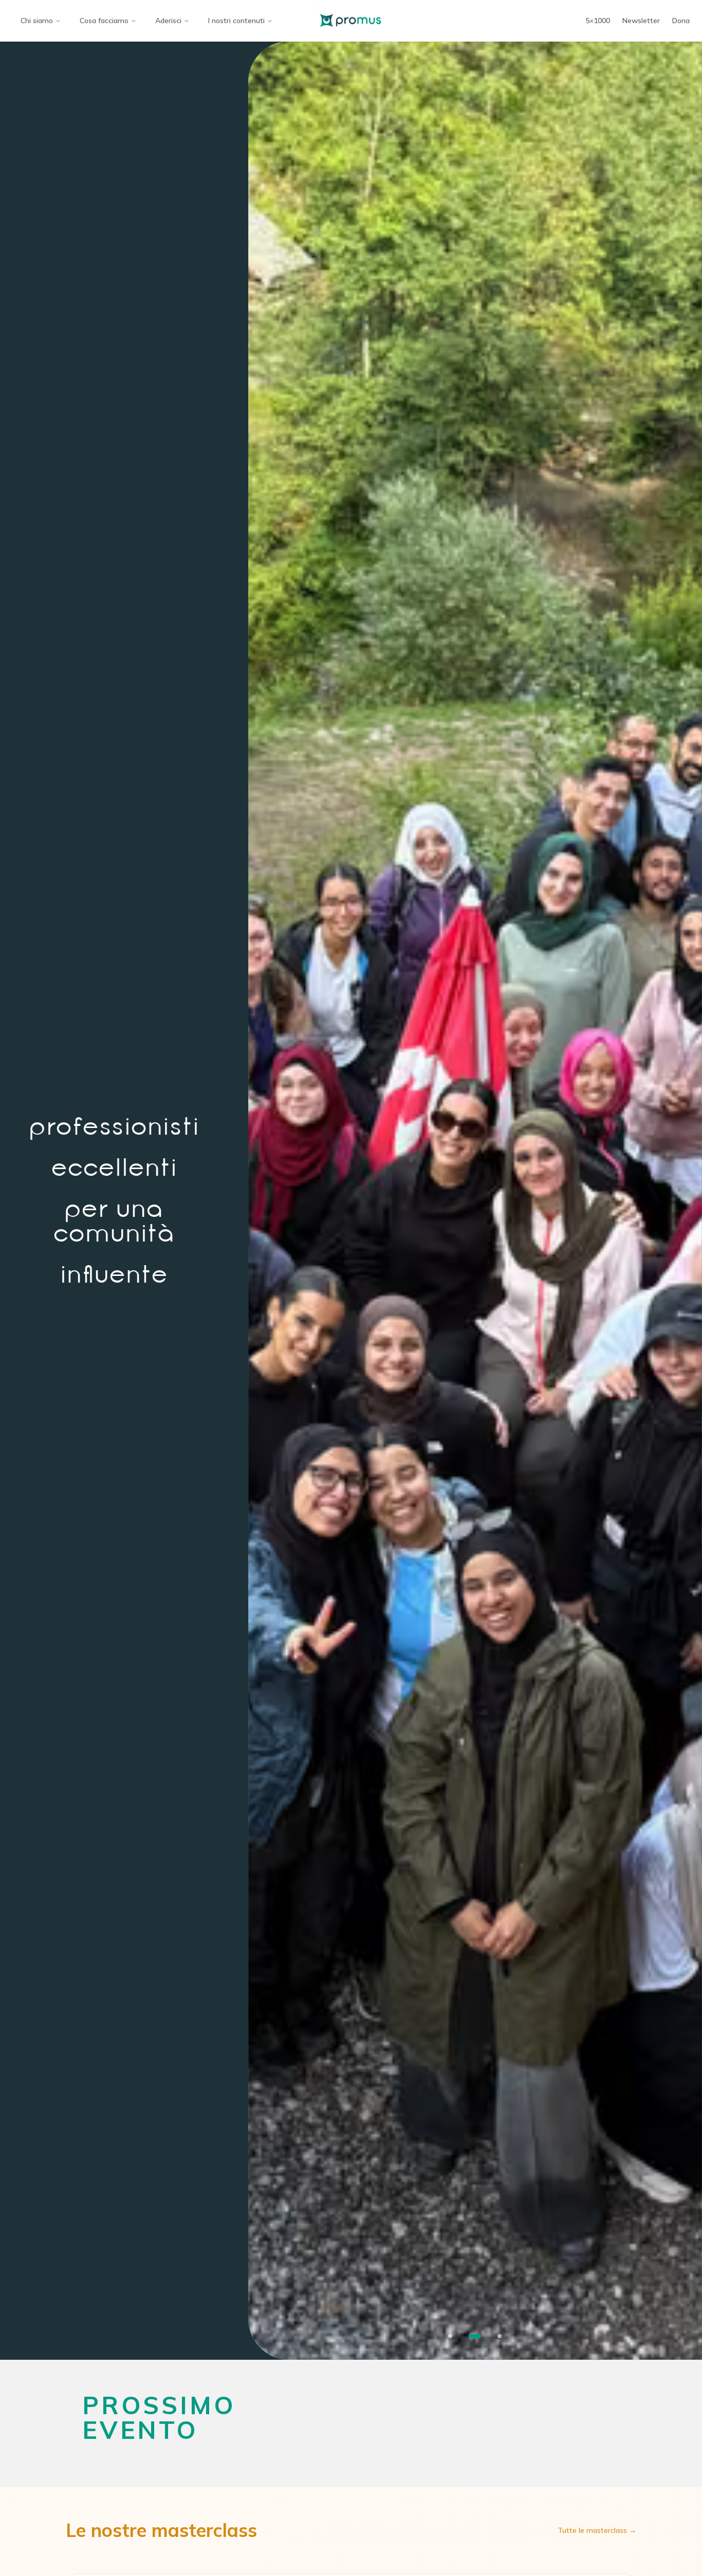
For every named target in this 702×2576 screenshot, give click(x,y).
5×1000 (598, 21)
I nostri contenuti (236, 21)
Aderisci (168, 21)
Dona (681, 21)
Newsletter (641, 21)
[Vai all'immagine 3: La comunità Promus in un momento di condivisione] (500, 2336)
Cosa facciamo (104, 21)
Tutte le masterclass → (597, 2530)
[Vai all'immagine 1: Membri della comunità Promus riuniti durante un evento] (450, 2336)
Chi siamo (37, 21)
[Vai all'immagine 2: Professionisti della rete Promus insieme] (475, 2336)
